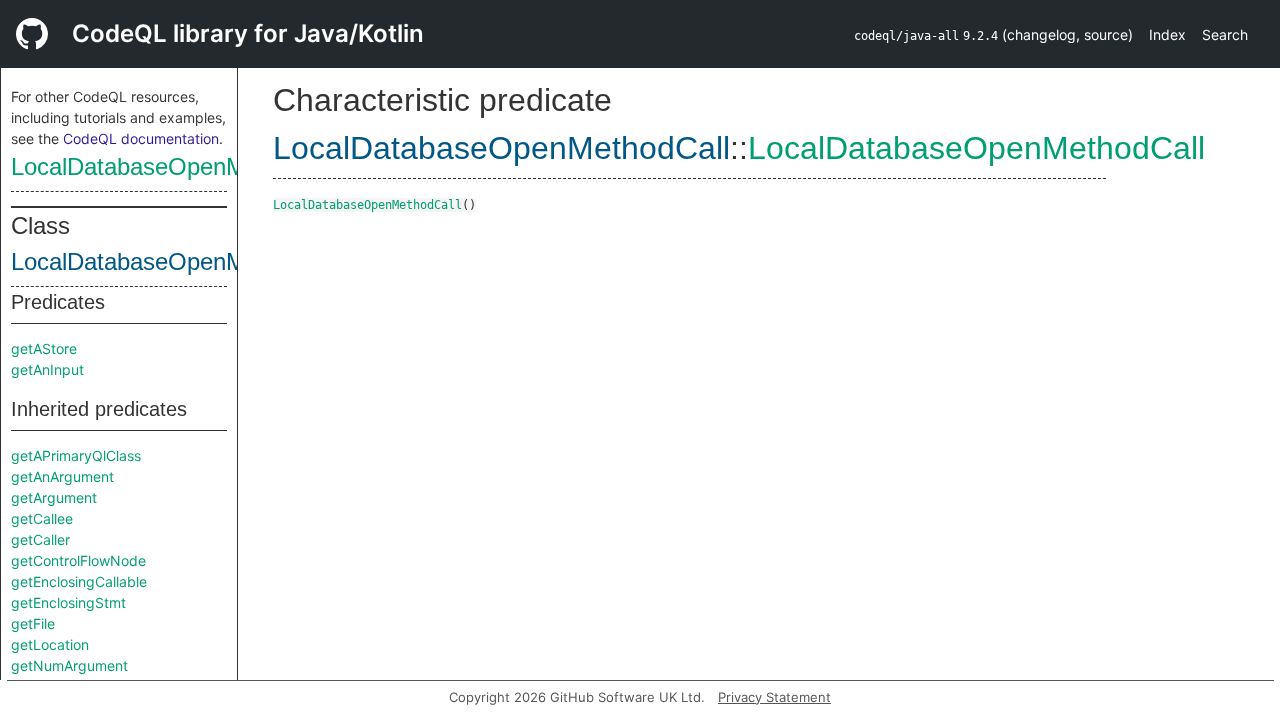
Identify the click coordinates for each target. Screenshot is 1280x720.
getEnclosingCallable (79, 581)
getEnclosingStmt (68, 602)
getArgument (54, 497)
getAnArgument (62, 476)
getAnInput (47, 369)
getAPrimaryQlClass (76, 455)
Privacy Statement (774, 697)
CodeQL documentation (141, 138)
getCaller (40, 539)
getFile (33, 623)
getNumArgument (69, 665)
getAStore (44, 348)
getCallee (42, 518)
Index (1167, 34)
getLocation (50, 644)
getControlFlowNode (78, 560)
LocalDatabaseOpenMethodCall (178, 166)
